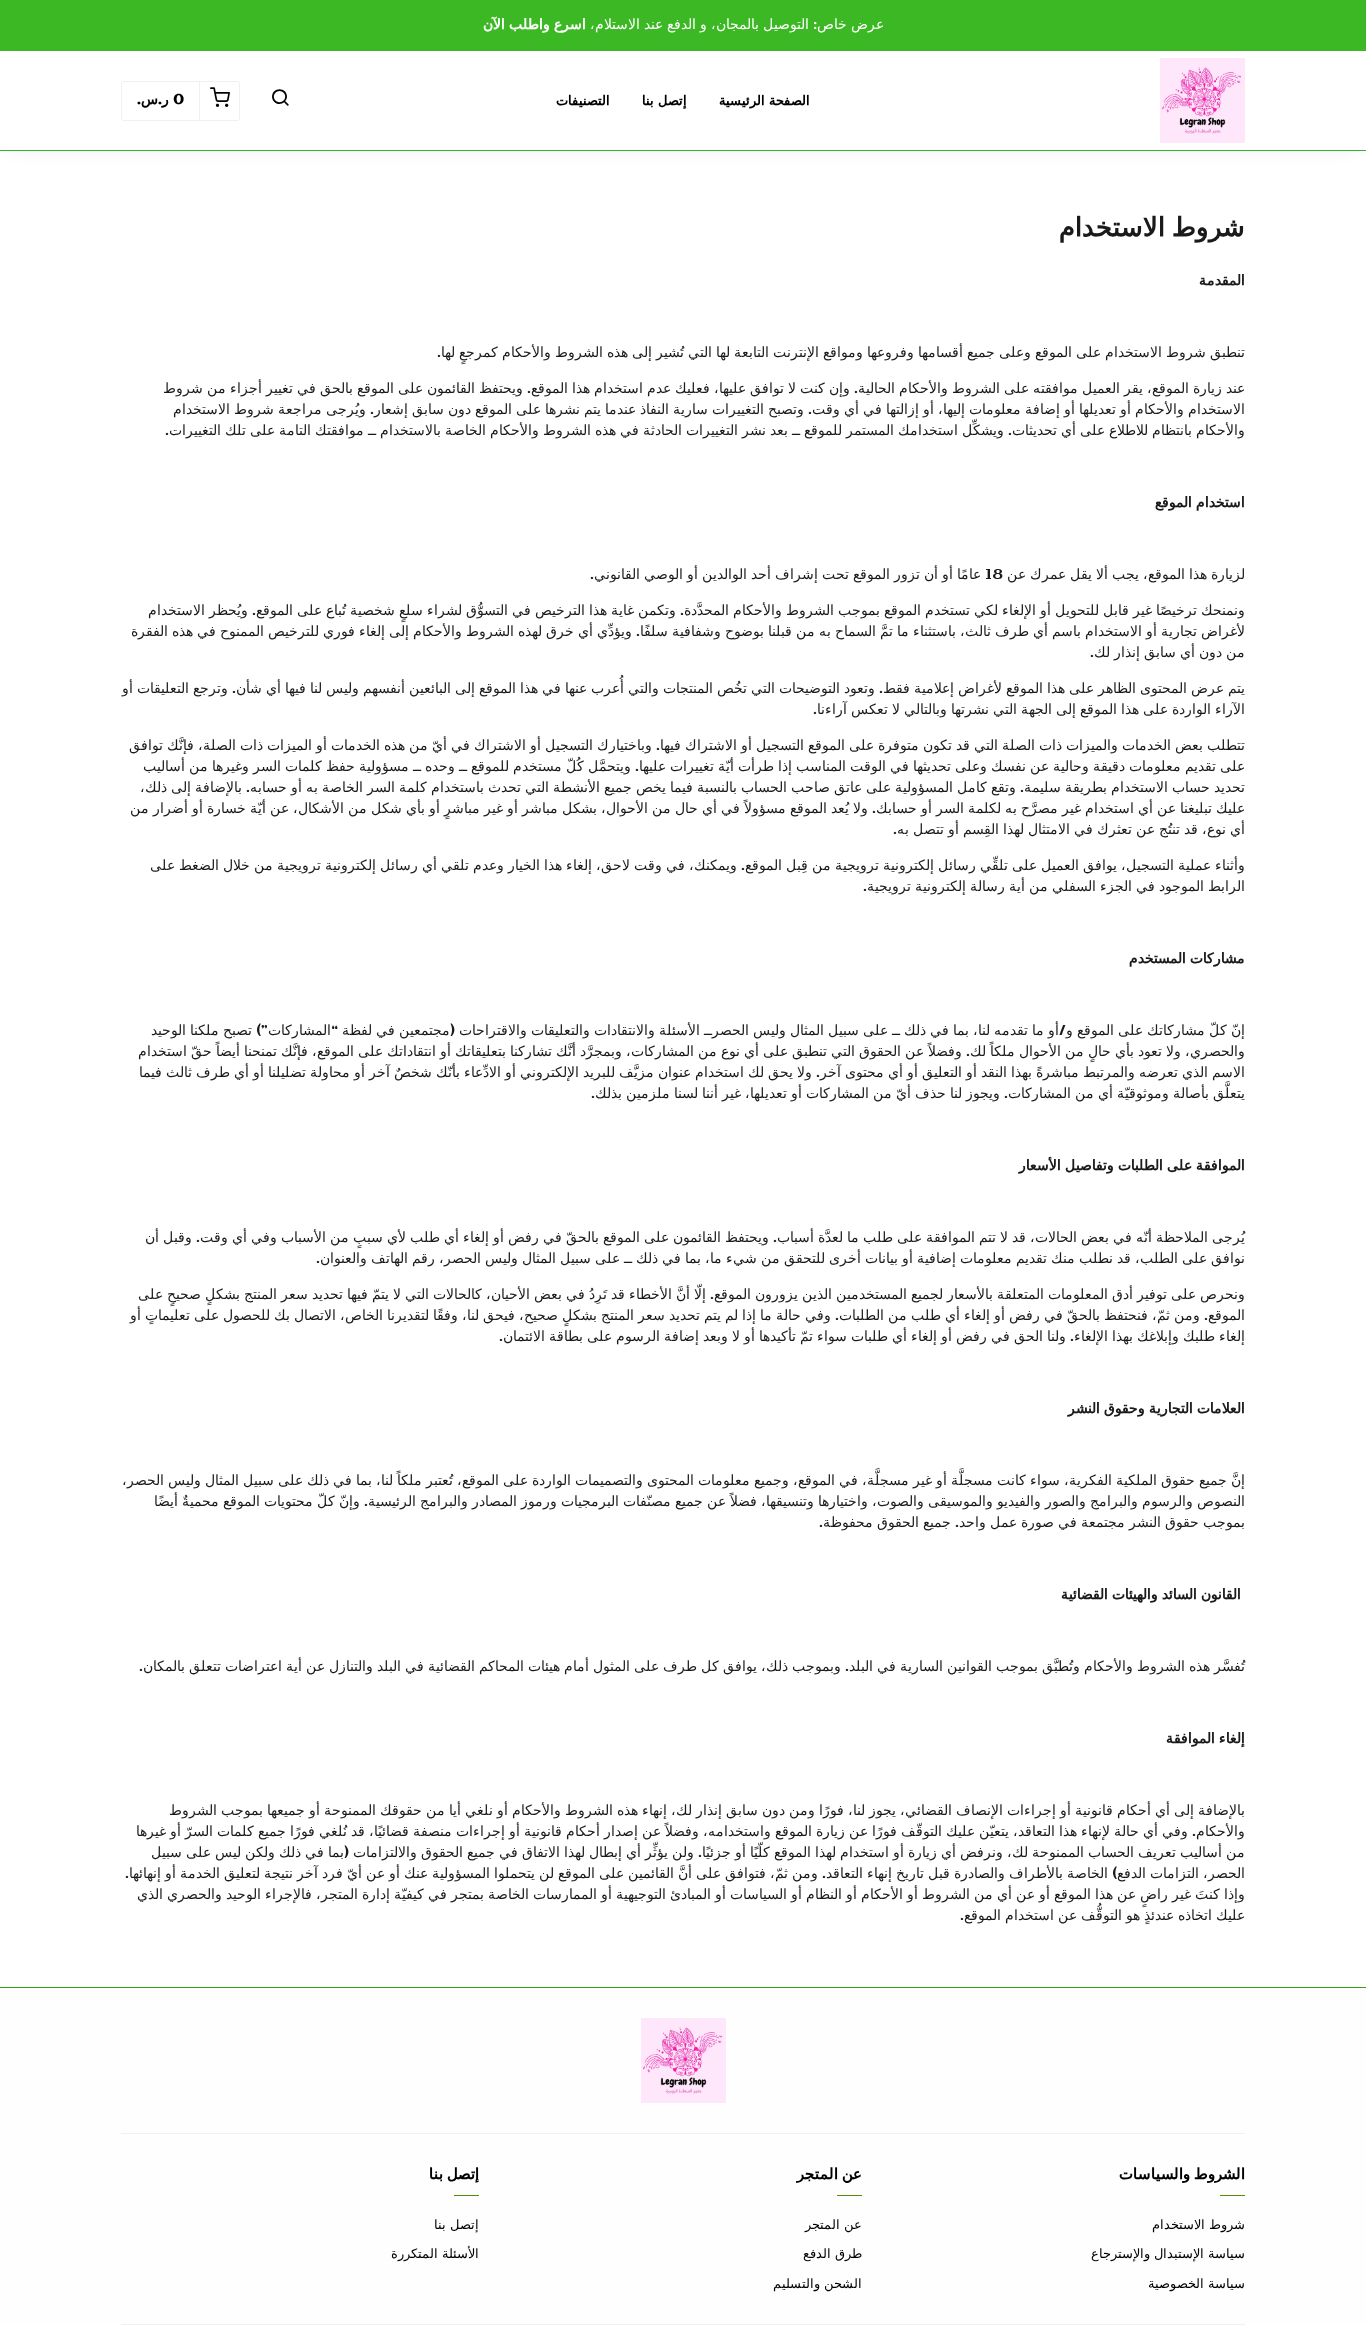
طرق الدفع (832, 2254)
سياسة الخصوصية (1196, 2284)
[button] (280, 101)
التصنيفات (583, 101)
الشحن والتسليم (817, 2284)
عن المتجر (833, 2225)
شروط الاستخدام (1198, 2225)
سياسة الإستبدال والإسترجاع (1168, 2254)
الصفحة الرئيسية (764, 101)
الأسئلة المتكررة (435, 2254)
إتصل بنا (664, 101)
